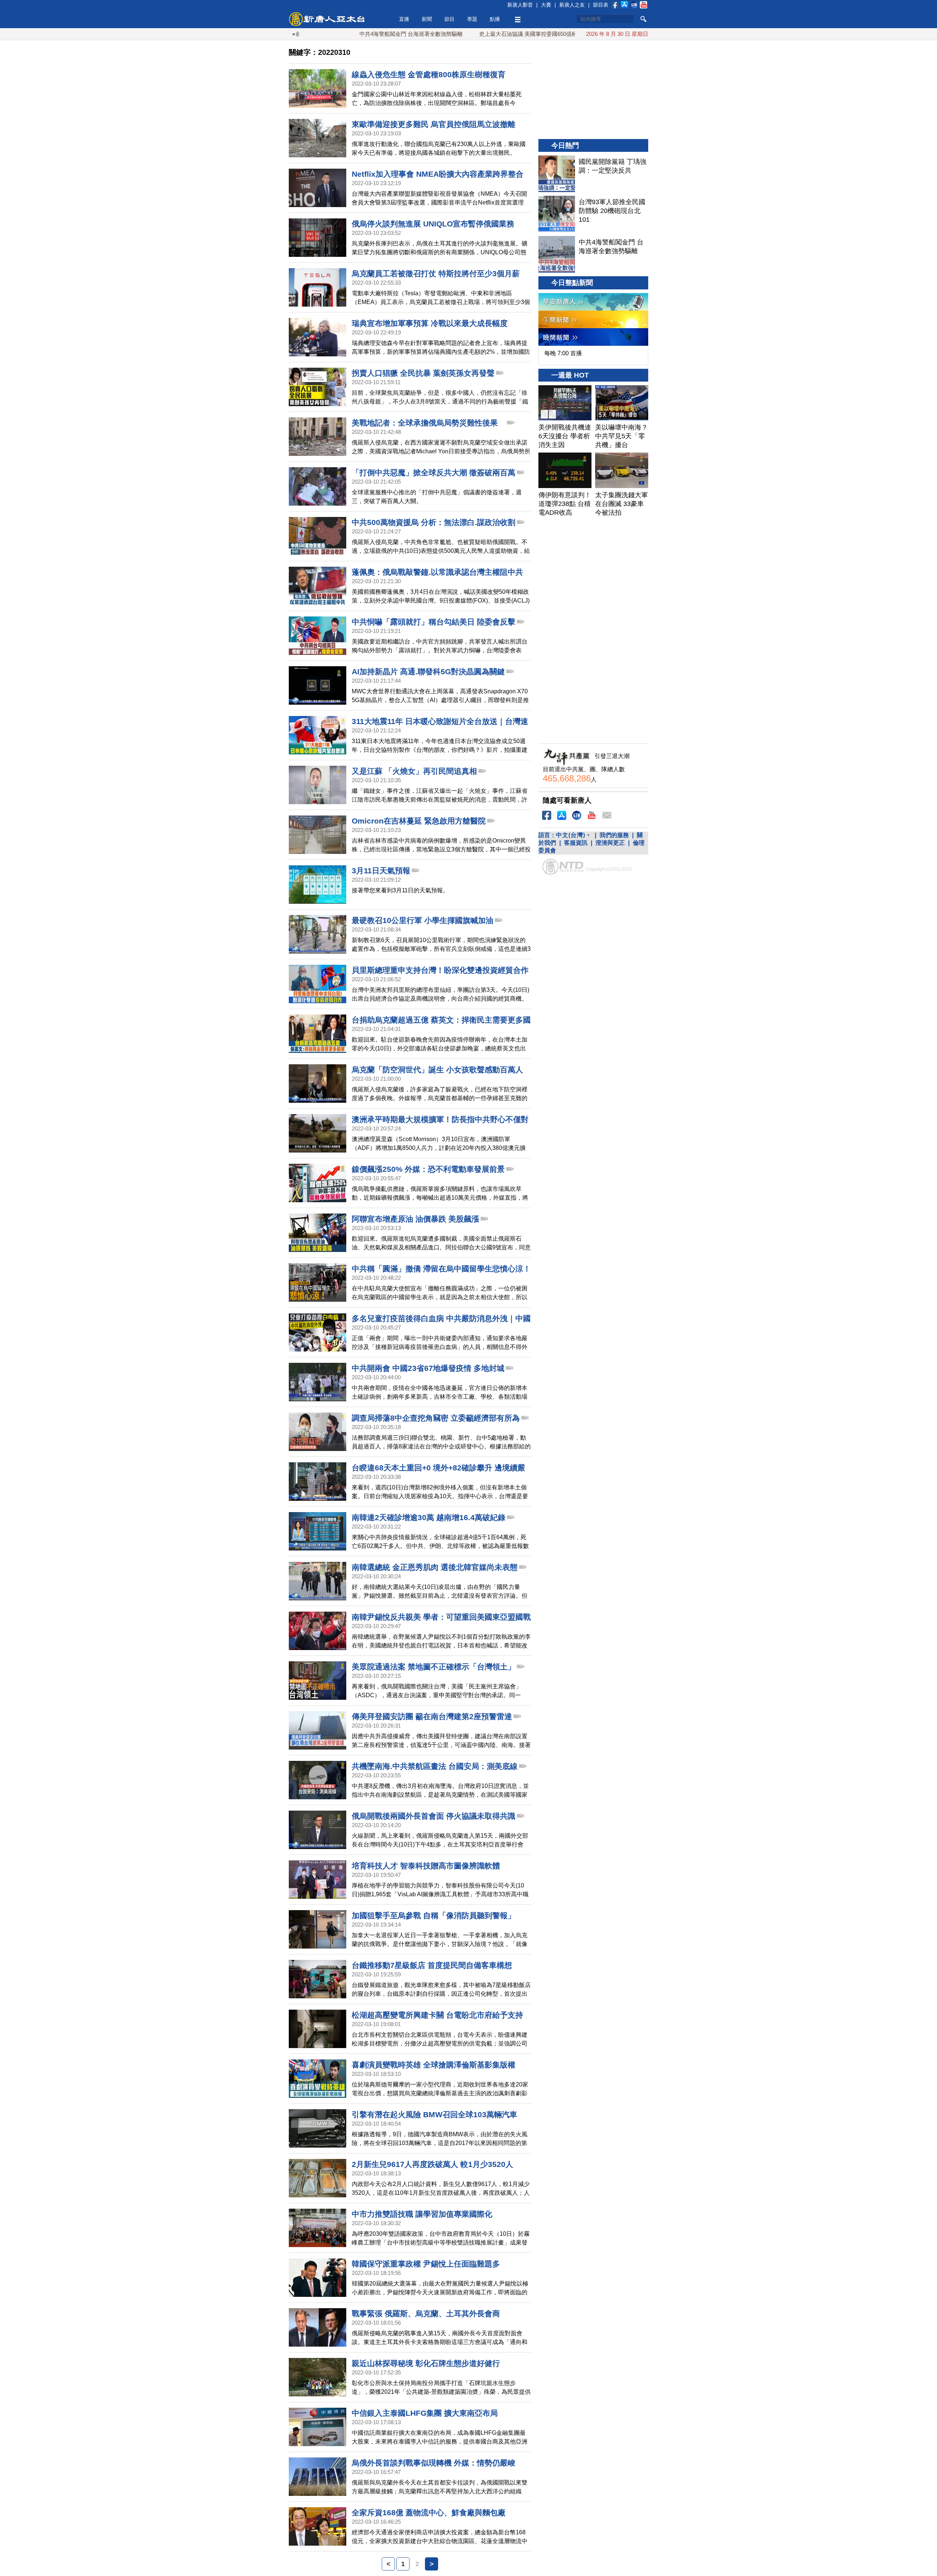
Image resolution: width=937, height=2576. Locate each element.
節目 (449, 19)
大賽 (546, 5)
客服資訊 (576, 843)
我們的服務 (614, 835)
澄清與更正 (610, 843)
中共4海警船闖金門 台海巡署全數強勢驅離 (328, 34)
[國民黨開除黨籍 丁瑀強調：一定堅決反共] (557, 174)
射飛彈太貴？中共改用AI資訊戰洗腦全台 (565, 34)
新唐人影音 (520, 5)
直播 (404, 19)
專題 (472, 19)
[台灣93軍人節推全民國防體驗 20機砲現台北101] (557, 214)
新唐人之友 (572, 5)
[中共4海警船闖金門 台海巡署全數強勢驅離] (557, 254)
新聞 (427, 19)
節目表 (601, 5)
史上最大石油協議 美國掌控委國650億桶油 (447, 34)
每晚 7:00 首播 (563, 353)
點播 (495, 19)
